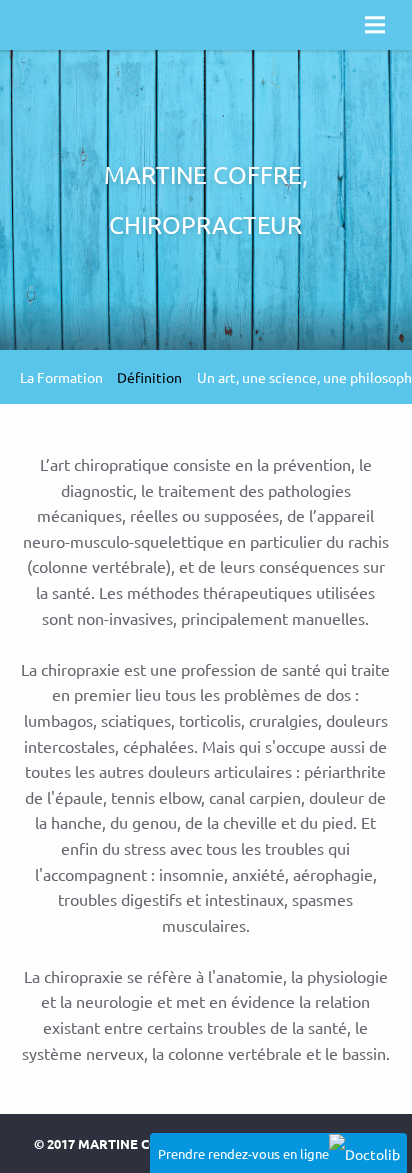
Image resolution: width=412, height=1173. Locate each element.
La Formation (61, 377)
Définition (149, 377)
